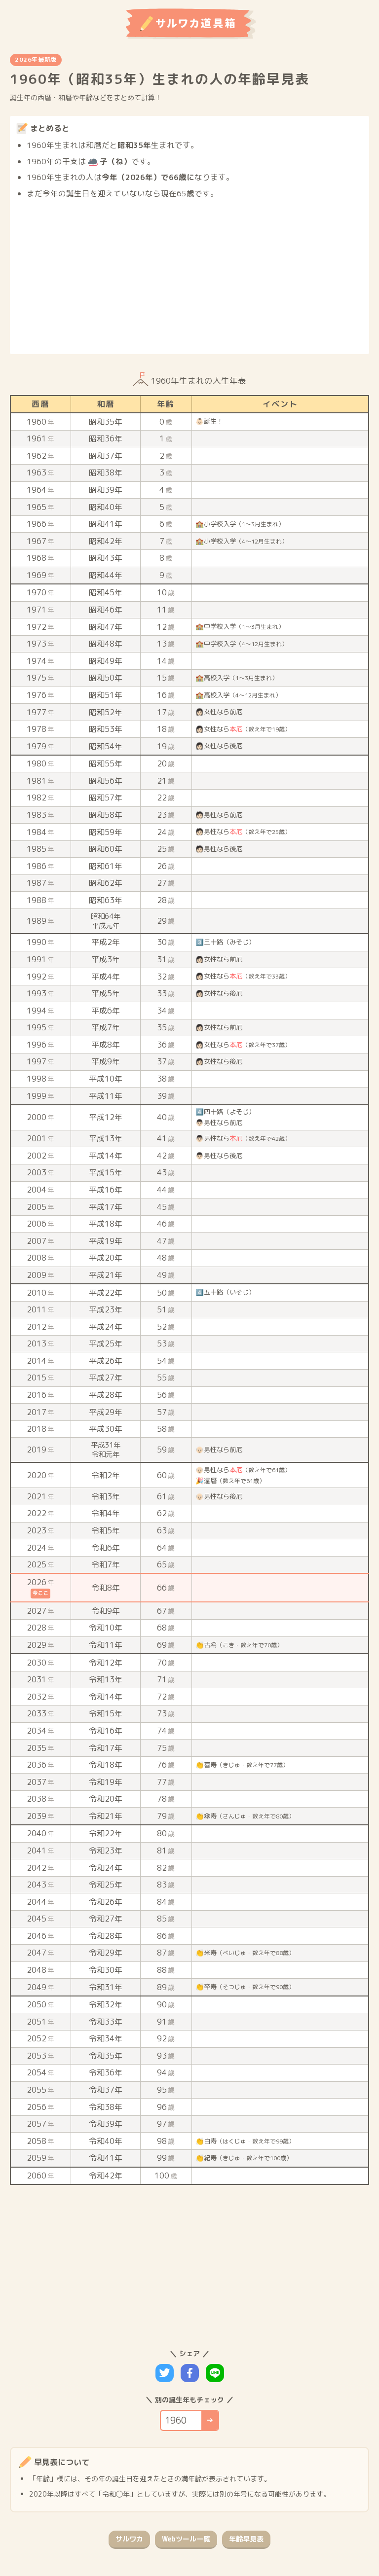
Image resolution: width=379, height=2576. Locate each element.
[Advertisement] (189, 274)
